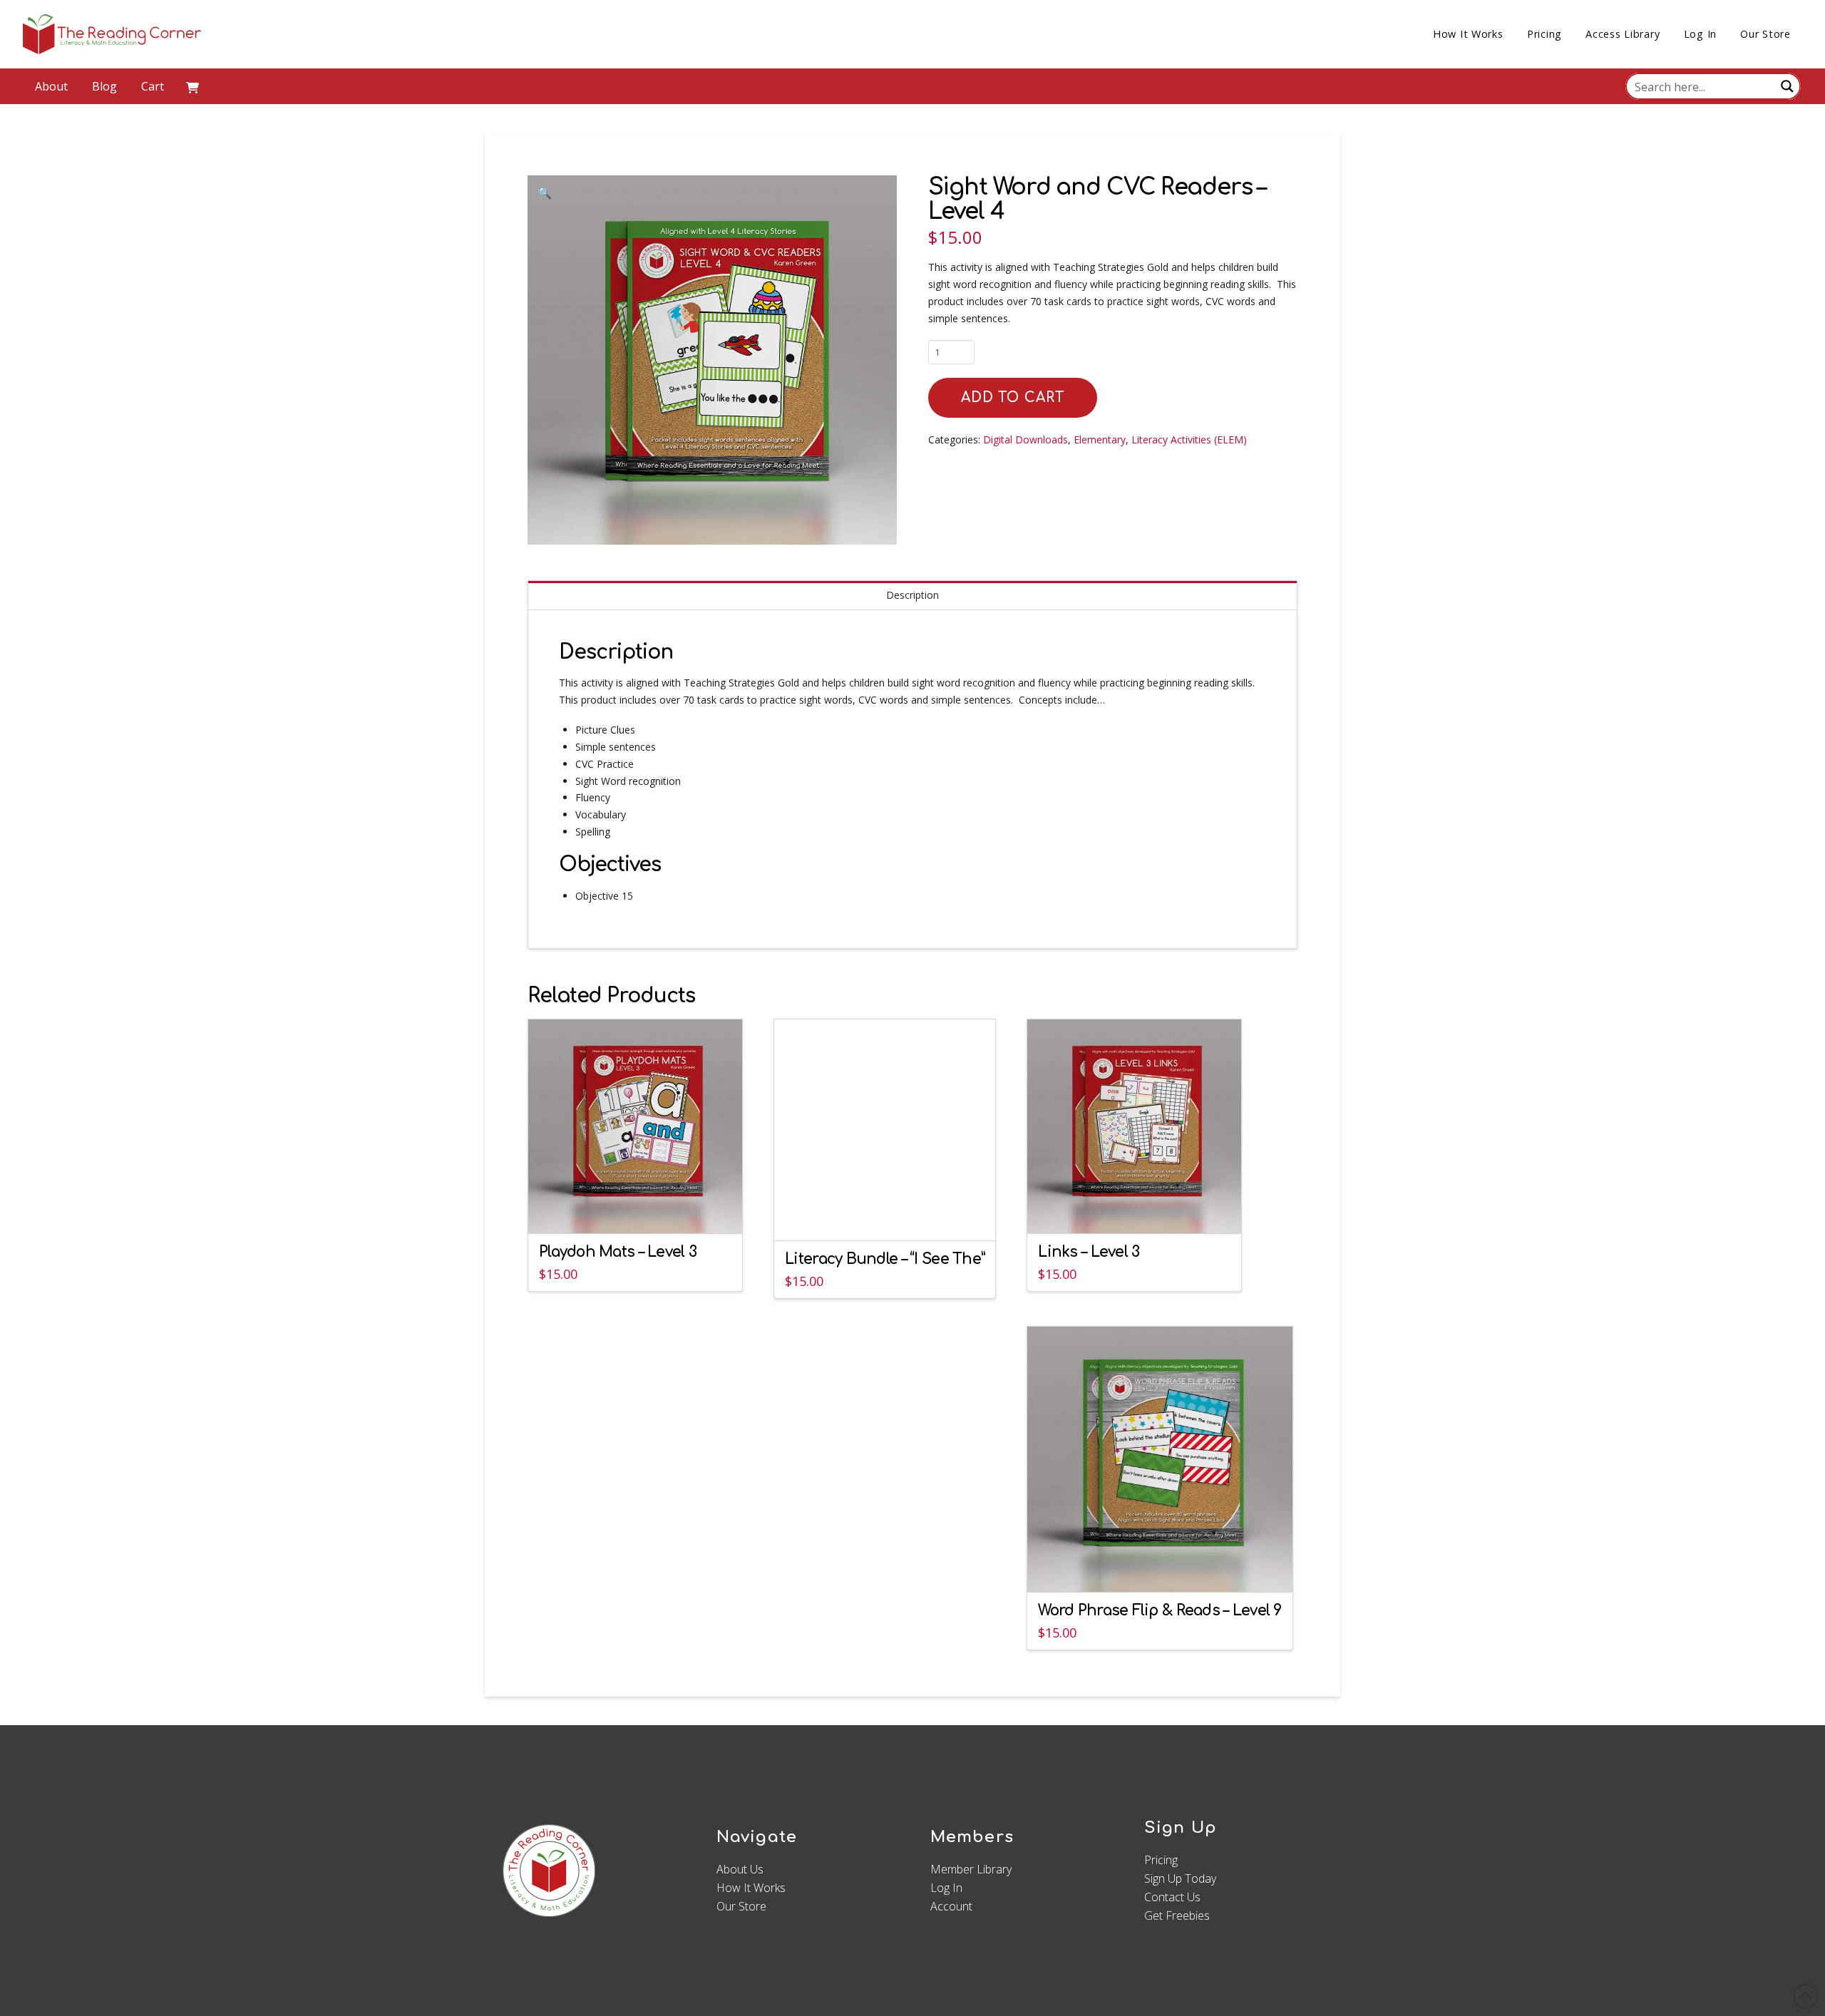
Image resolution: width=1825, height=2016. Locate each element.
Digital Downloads (1025, 439)
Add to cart (1013, 397)
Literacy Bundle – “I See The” (885, 1259)
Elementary (1100, 439)
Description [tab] (912, 595)
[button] (192, 86)
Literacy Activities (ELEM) (1189, 439)
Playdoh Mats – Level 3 (618, 1252)
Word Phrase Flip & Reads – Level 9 (1160, 1611)
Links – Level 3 (1089, 1252)
